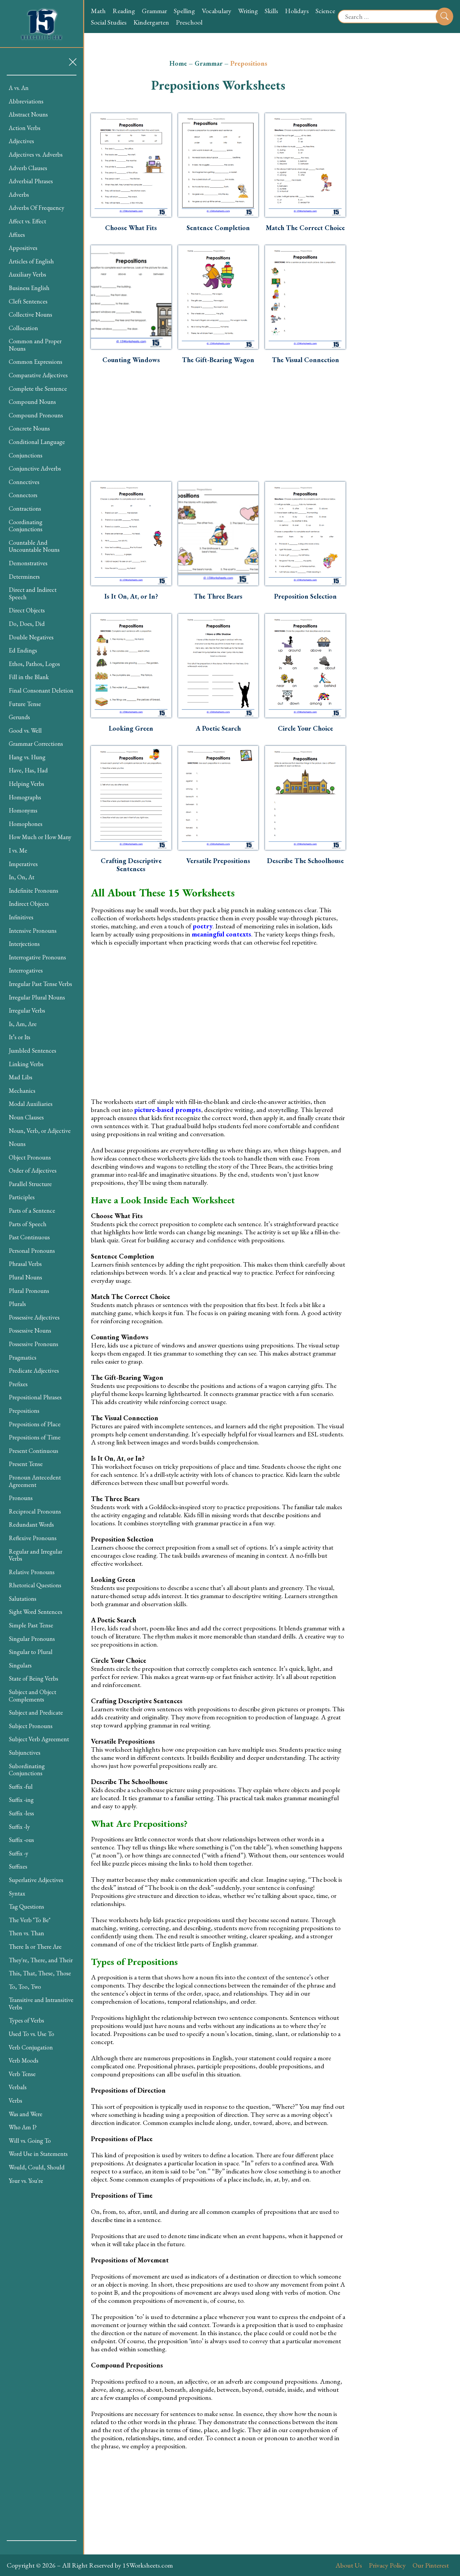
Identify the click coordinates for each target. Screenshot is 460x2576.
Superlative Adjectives (36, 1880)
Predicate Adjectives (34, 1371)
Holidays (297, 11)
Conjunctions (26, 455)
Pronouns (21, 1498)
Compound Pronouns (36, 415)
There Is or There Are (35, 1947)
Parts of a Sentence (32, 1211)
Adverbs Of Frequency (37, 208)
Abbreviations (26, 101)
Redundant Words (31, 1524)
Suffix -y (19, 1853)
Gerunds (19, 717)
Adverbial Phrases (31, 181)
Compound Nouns (32, 402)
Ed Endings (23, 650)
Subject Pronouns (31, 1726)
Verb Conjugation (31, 2047)
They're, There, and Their (41, 1960)
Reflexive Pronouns (33, 1538)
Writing (248, 11)
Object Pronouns (30, 1157)
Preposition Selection (305, 596)
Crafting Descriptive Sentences (131, 865)
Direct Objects (27, 610)
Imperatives (23, 864)
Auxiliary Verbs (27, 274)
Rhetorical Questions (35, 1585)
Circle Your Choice (305, 728)
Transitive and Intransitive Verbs (41, 2003)
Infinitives (21, 917)
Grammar (154, 11)
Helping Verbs (26, 784)
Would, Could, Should (37, 2167)
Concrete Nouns (29, 428)
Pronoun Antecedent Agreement (35, 1481)
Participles (22, 1197)
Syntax (17, 1893)
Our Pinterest (431, 2565)
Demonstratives (28, 563)
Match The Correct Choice (305, 228)
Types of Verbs (26, 2020)
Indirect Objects (29, 904)
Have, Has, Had (28, 770)
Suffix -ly (19, 1827)
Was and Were (26, 2114)
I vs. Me (18, 850)
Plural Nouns (25, 1277)
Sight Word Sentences (36, 1612)
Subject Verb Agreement (39, 1739)
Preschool (189, 22)
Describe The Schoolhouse (305, 861)
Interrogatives (26, 970)
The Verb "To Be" (30, 1920)
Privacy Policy (387, 2565)
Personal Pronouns (32, 1251)
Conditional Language (37, 442)
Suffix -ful (21, 1787)
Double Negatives (31, 637)
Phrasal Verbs (25, 1264)
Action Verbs (25, 128)
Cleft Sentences (28, 301)
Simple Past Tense (31, 1625)
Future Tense (25, 704)
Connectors (23, 495)
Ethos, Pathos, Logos (34, 664)
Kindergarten (151, 22)
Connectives (24, 482)
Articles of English (31, 261)
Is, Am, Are (23, 1024)
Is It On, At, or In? (131, 596)
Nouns (17, 1144)
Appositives (23, 248)
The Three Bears (218, 596)
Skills (271, 11)
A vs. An (19, 88)
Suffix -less (21, 1813)
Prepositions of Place (35, 1424)
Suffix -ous (21, 1840)
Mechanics (22, 1091)
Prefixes (18, 1384)
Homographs (25, 797)
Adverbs (19, 195)
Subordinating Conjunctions (27, 1770)
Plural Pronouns (29, 1291)
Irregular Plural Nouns (37, 997)
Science (325, 11)
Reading (124, 11)
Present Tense (26, 1464)
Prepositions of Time (35, 1437)
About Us (349, 2565)
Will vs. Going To (30, 2141)
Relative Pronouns (32, 1572)
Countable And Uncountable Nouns (34, 546)
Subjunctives (25, 1753)
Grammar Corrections (36, 744)
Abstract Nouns (28, 114)
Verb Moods (24, 2060)
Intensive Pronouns (33, 931)
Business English (29, 288)
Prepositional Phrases (35, 1397)
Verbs (15, 2101)
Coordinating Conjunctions (26, 526)
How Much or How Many (40, 837)
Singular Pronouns (32, 1639)
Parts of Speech (28, 1224)
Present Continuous (34, 1451)
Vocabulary (217, 11)
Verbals (18, 2087)
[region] (42, 1308)
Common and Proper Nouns (35, 345)
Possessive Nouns (30, 1330)
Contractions (25, 508)
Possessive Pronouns (34, 1344)
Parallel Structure (30, 1184)
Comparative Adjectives (38, 375)
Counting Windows (131, 360)
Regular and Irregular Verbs (36, 1555)
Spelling (184, 11)
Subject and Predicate (36, 1712)
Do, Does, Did (27, 624)
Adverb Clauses (28, 168)
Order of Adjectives (33, 1170)
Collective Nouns (30, 314)
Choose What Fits (131, 228)
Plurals (17, 1304)
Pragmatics (23, 1357)
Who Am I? (23, 2127)
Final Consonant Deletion (41, 690)
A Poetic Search (218, 728)
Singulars (20, 1665)
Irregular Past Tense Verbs (40, 984)
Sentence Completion (218, 228)
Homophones (26, 824)
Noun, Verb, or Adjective (40, 1131)
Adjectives (21, 141)
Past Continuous (29, 1237)
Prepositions (24, 1411)
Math (98, 11)
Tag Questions (26, 1906)
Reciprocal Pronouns (35, 1511)
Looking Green (131, 728)
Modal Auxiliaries (31, 1104)
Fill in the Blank (29, 677)
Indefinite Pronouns (34, 891)
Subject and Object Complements (32, 1696)
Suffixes (18, 1866)
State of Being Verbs (34, 1678)
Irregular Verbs (27, 1010)
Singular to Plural (31, 1652)
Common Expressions (36, 362)
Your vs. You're (26, 2181)
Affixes (17, 235)
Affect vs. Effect (27, 221)
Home (178, 63)
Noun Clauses (26, 1117)
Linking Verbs (26, 1064)
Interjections (24, 944)
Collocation (23, 328)
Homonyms (23, 810)
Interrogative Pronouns (37, 957)
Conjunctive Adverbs (35, 468)
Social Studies (109, 22)
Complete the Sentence (38, 389)
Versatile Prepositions (218, 861)
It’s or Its (20, 1037)
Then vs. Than (26, 1933)
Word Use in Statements (38, 2154)
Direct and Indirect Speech (33, 593)
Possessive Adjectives (34, 1317)
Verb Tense (22, 2074)
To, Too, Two (25, 1987)
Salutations (23, 1599)
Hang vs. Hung (27, 757)
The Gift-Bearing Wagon (218, 360)
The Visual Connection (305, 360)
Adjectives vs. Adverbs (36, 154)
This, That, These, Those (40, 1973)
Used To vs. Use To (31, 2034)
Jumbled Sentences (32, 1051)
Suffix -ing (21, 1800)
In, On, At (22, 877)
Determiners (24, 577)
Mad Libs (21, 1077)
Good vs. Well (25, 730)
